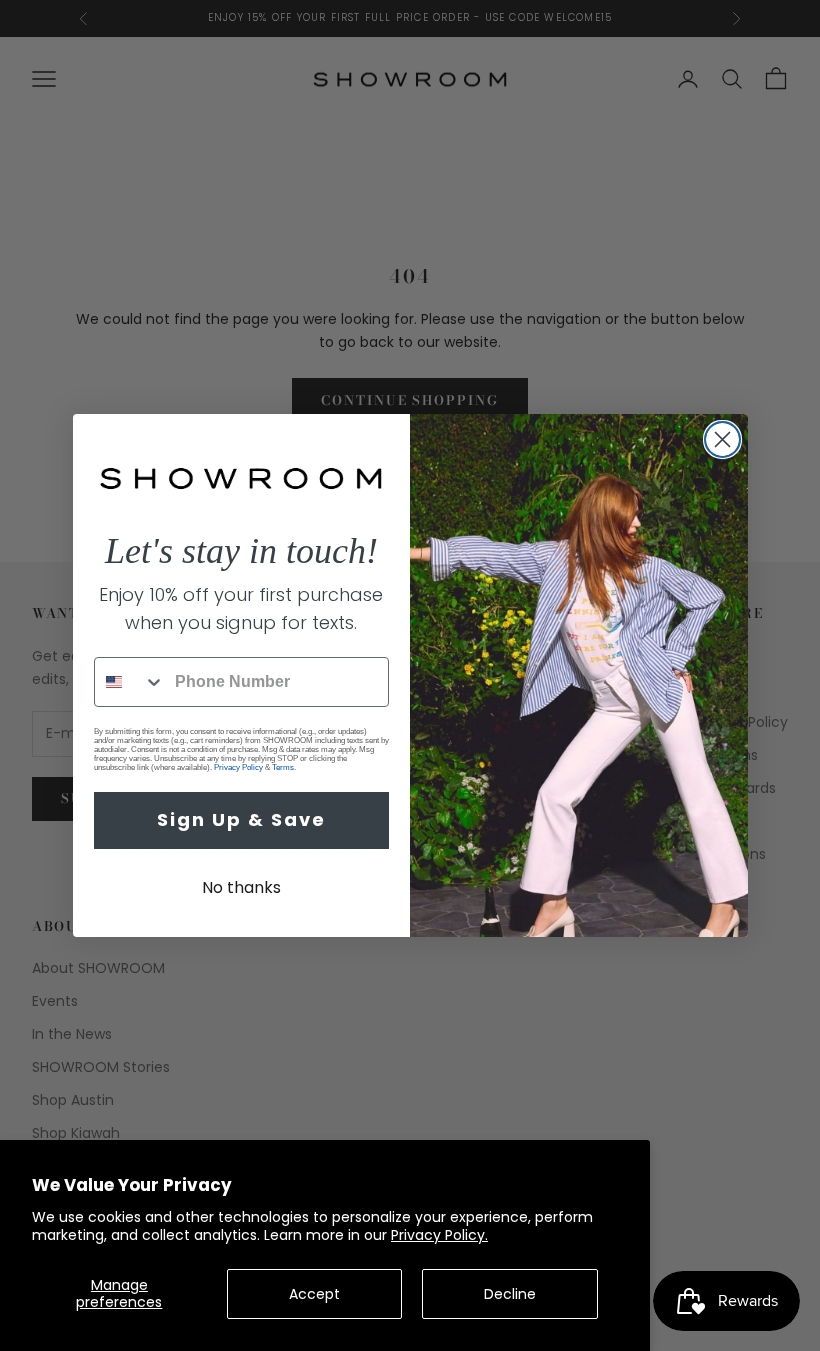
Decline (510, 1294)
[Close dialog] (722, 439)
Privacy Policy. (439, 1235)
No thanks (241, 887)
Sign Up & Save (241, 819)
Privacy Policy (238, 767)
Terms (283, 767)
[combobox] (130, 682)
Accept (314, 1294)
